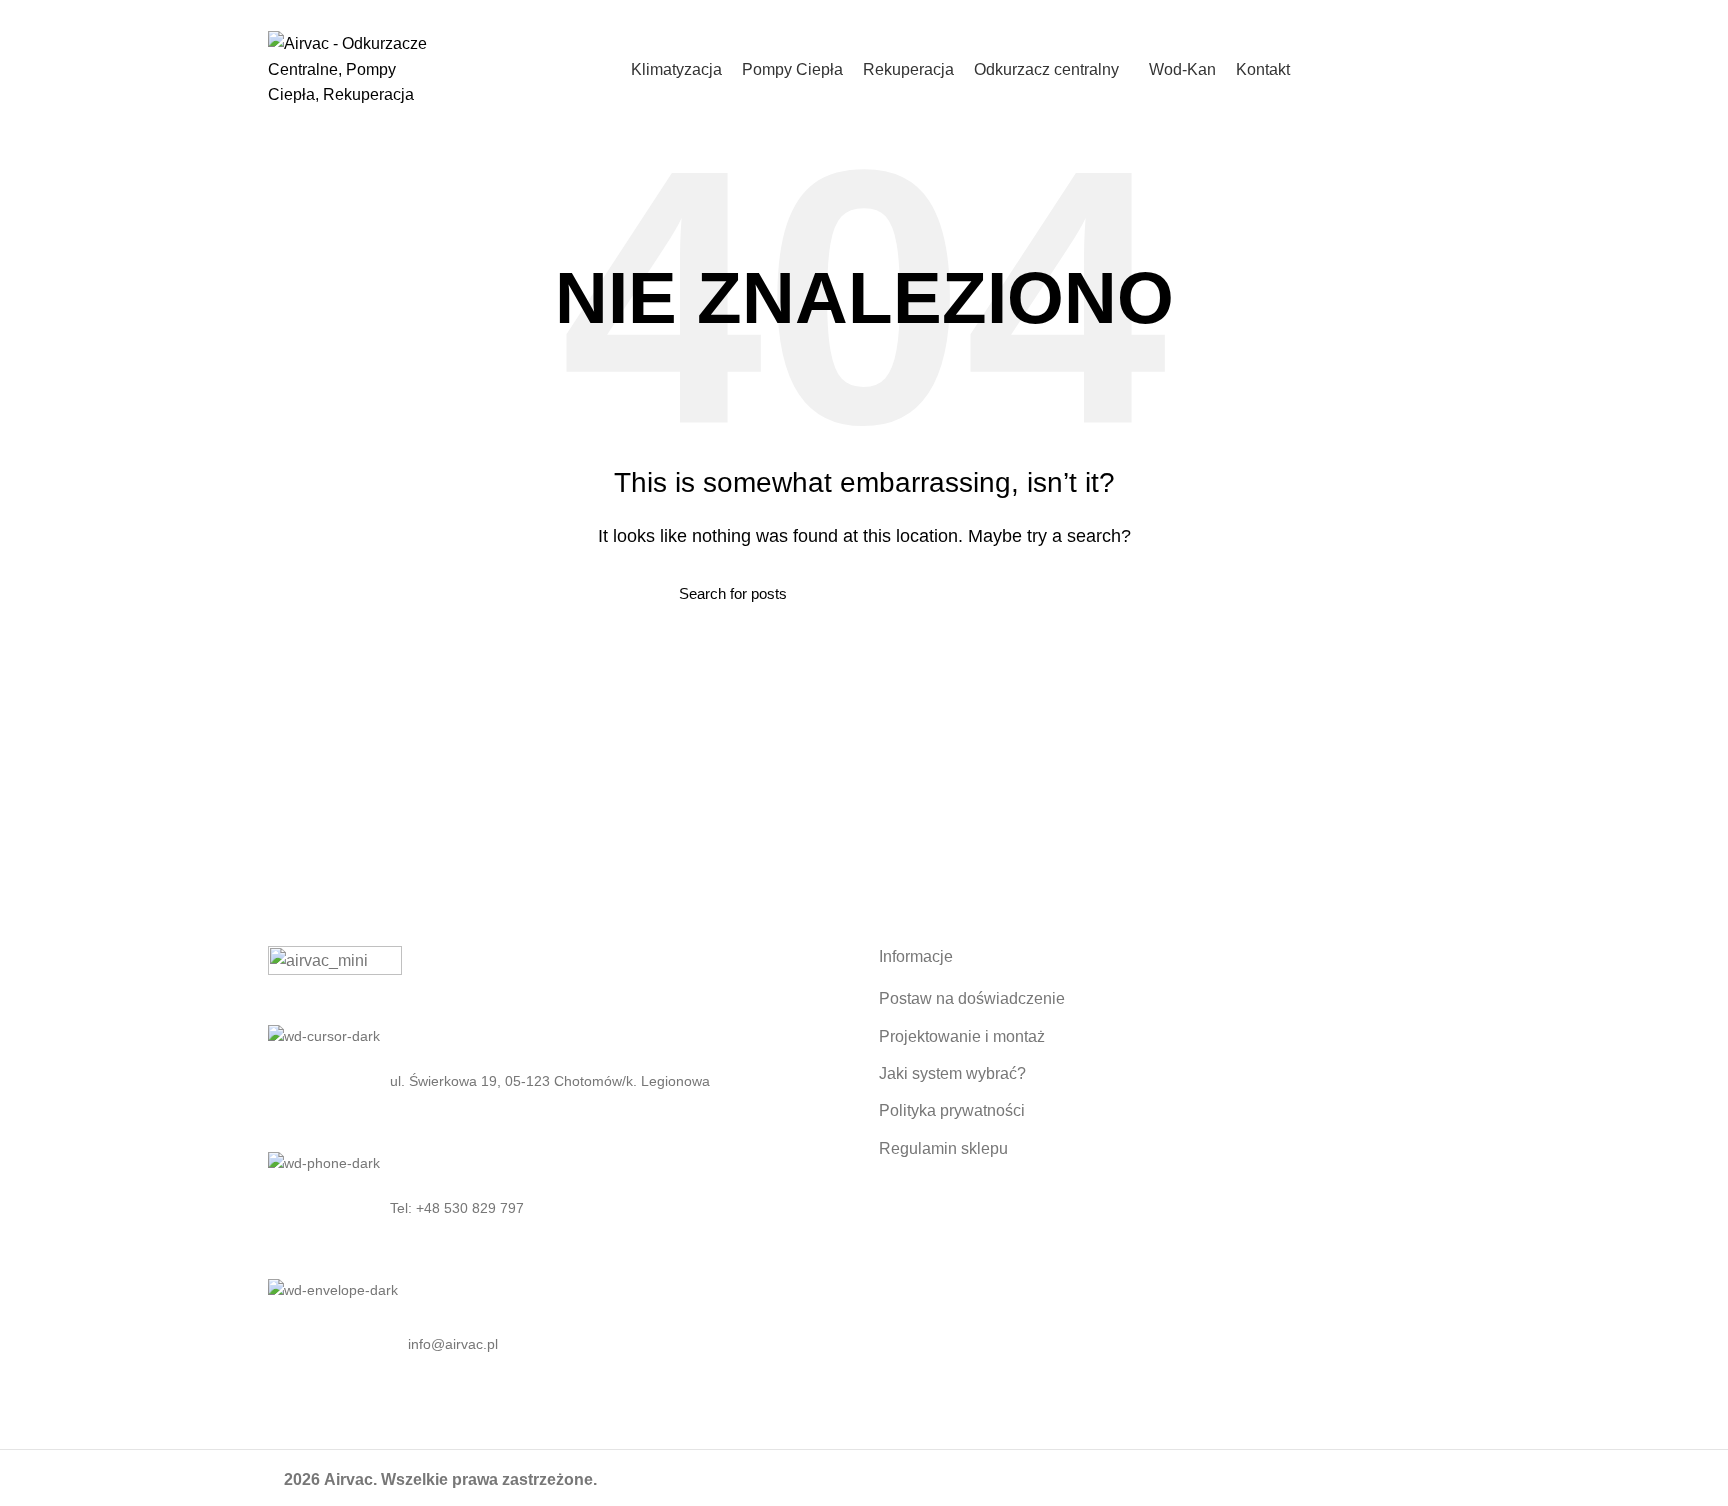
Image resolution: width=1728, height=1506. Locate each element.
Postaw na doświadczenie (972, 998)
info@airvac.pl (595, 12)
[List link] (558, 1208)
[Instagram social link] (1425, 13)
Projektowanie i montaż (962, 1036)
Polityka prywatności (952, 1110)
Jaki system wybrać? (952, 1073)
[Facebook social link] (1402, 13)
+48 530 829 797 (494, 12)
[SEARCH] (1037, 593)
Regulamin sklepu (943, 1148)
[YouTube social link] (1448, 13)
